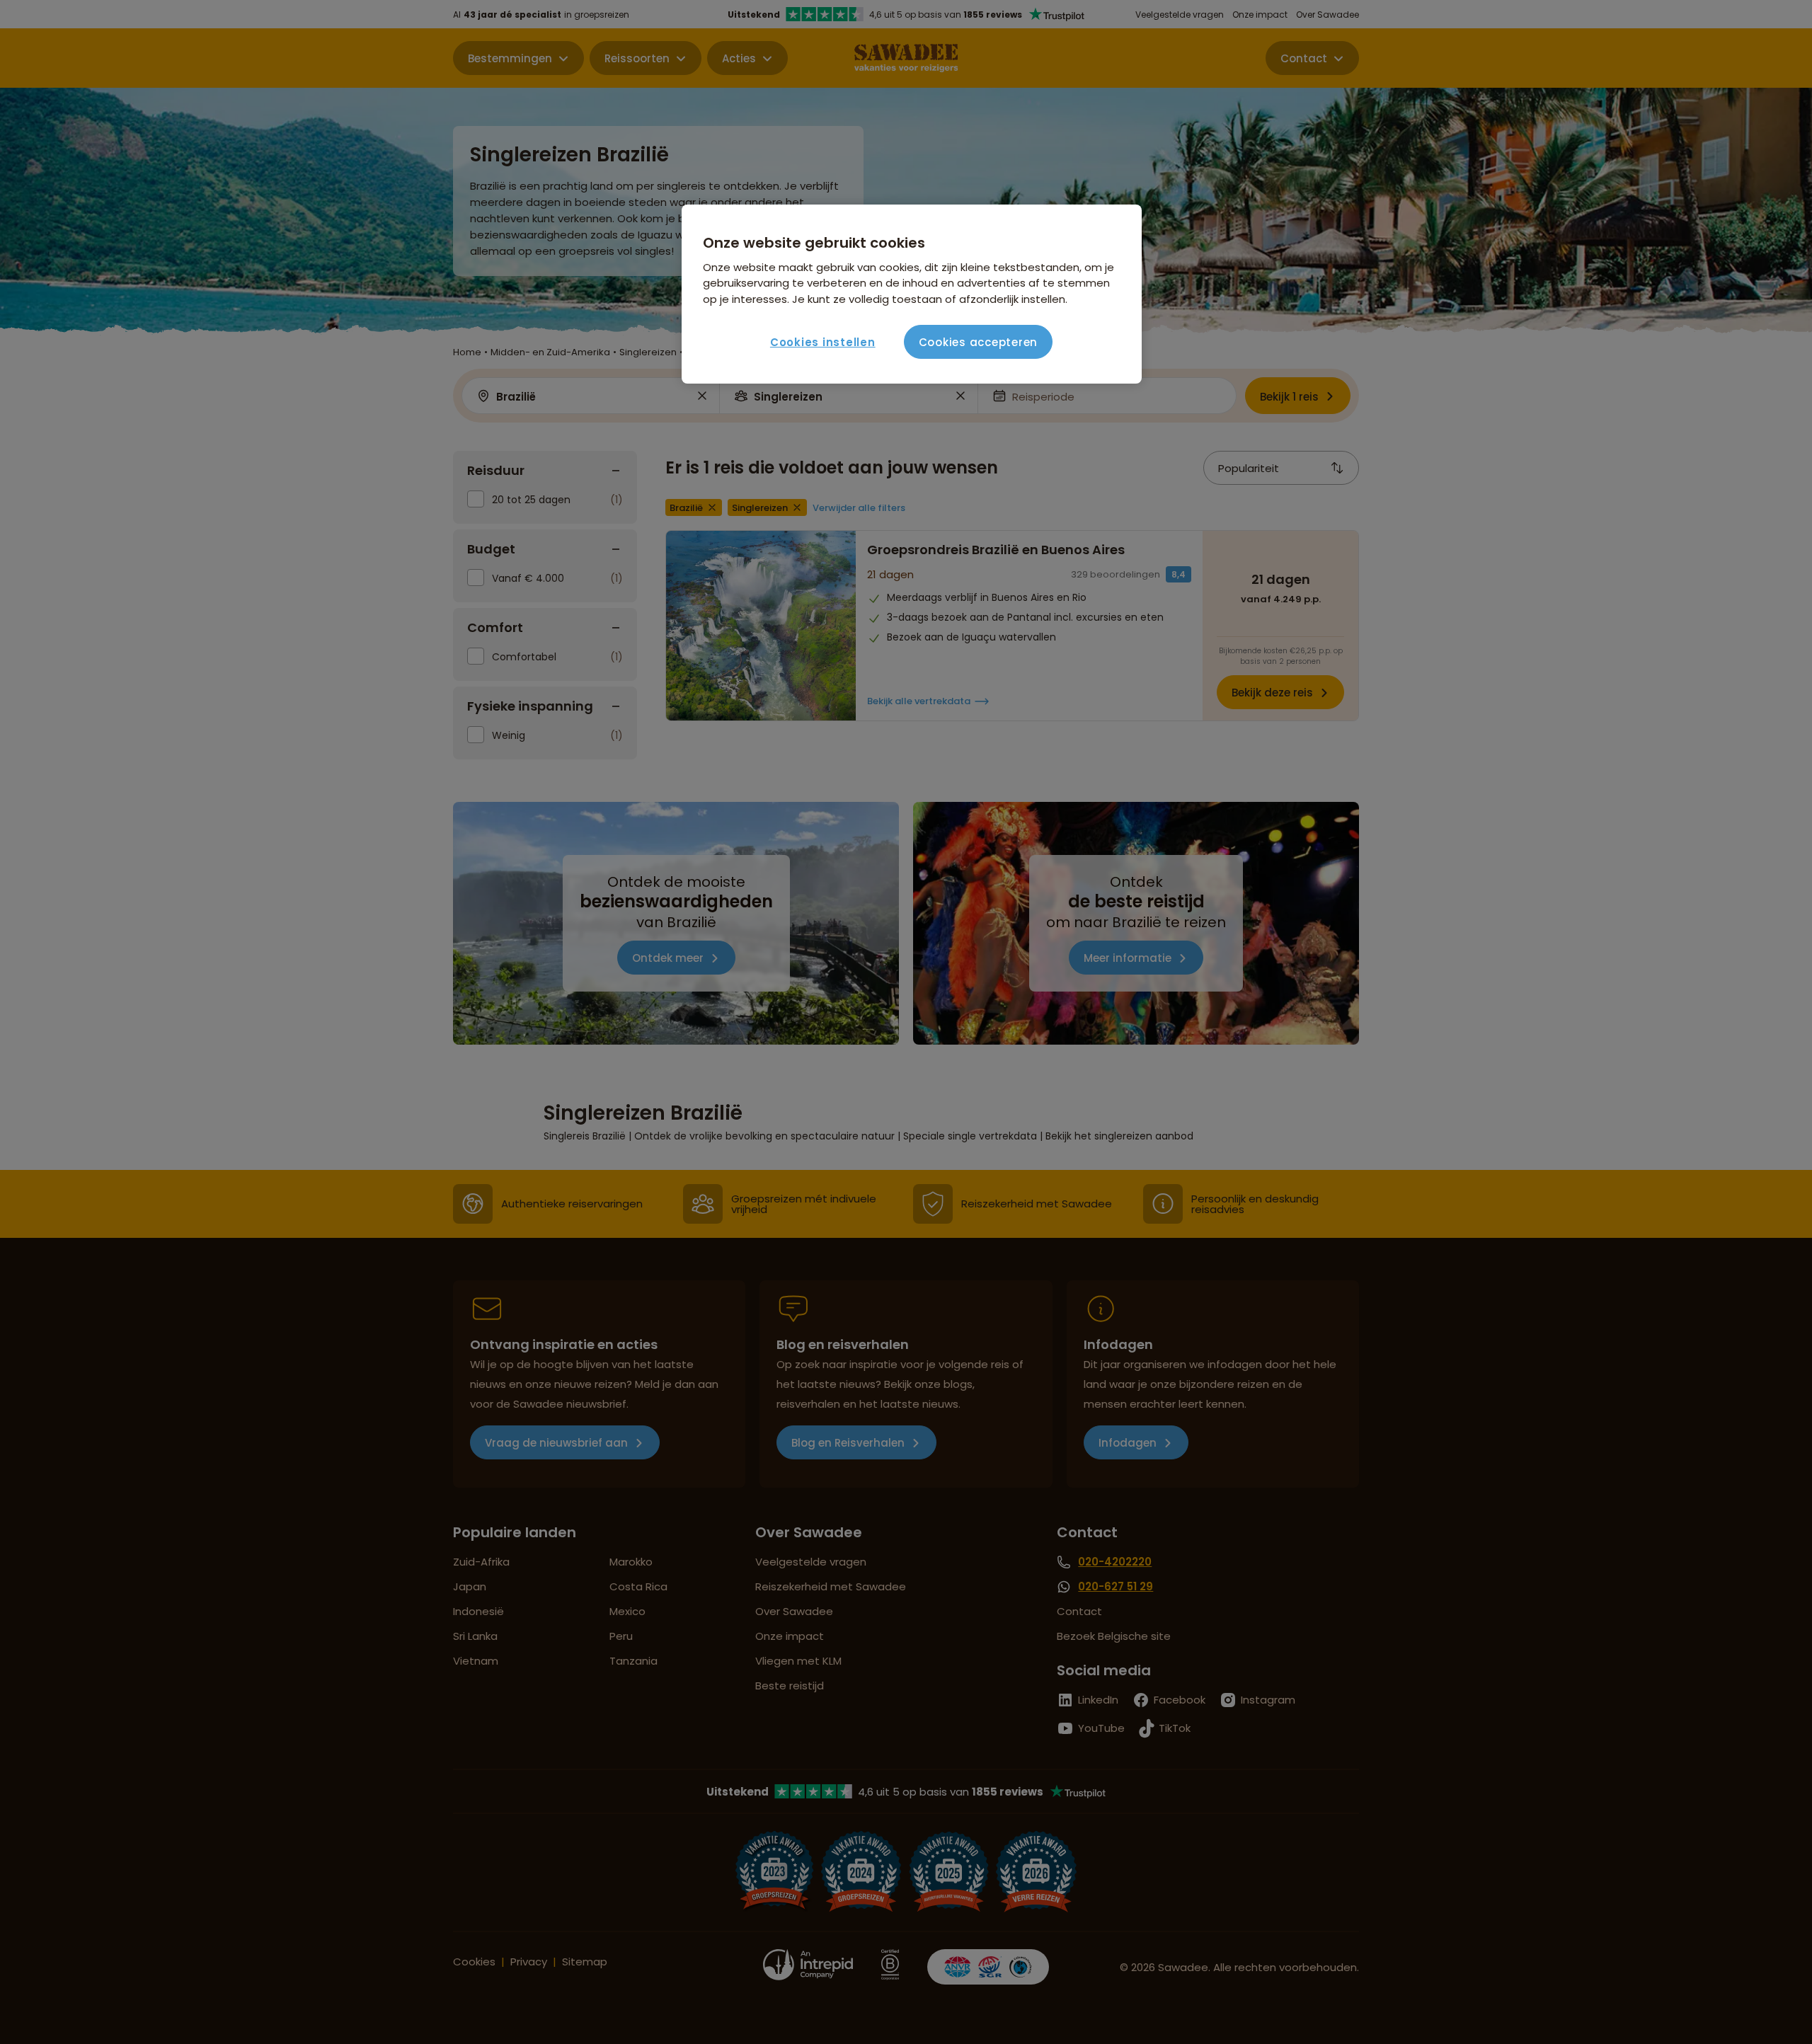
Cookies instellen (823, 342)
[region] (912, 294)
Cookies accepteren (979, 342)
